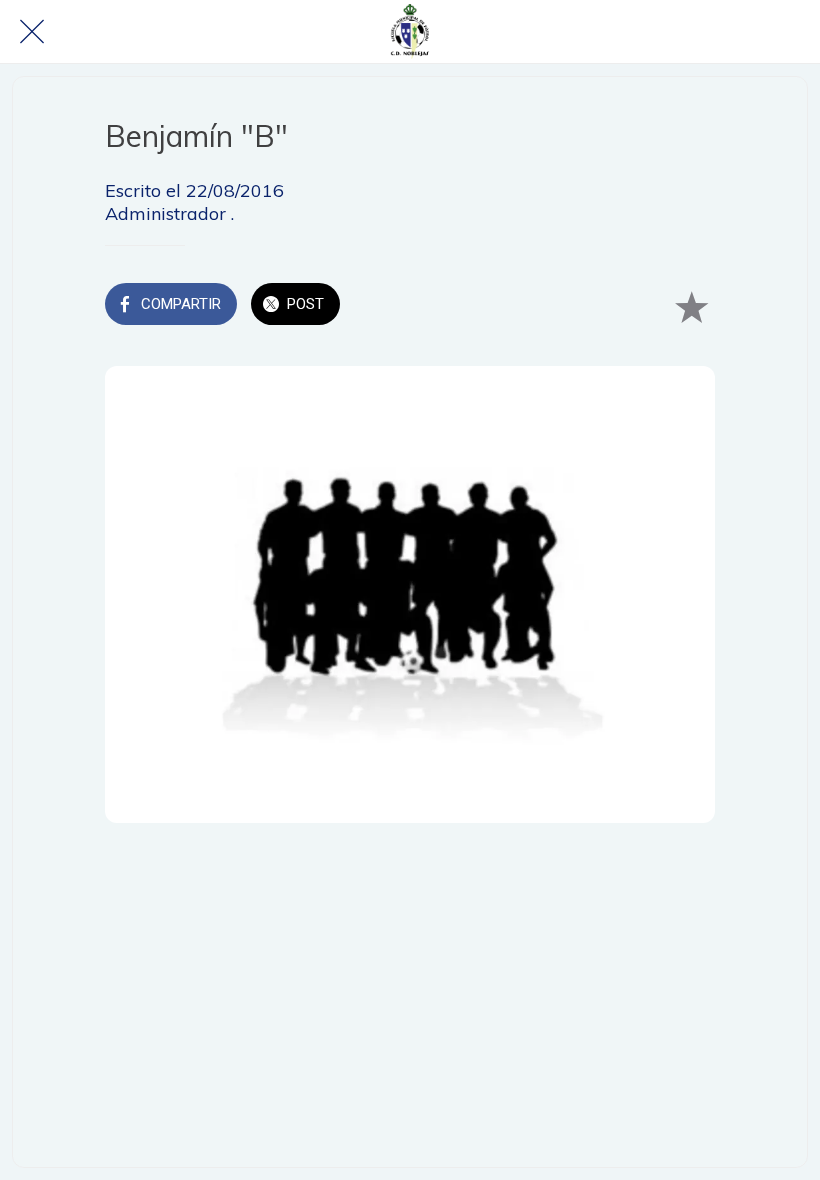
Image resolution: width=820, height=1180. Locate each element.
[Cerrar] (32, 32)
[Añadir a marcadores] (691, 306)
